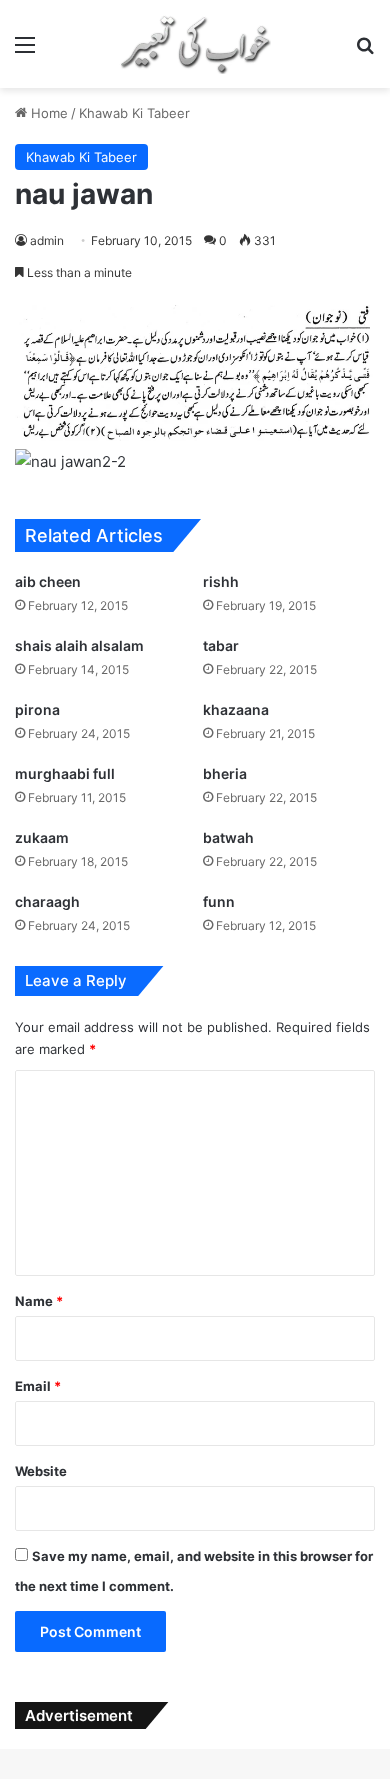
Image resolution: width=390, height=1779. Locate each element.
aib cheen (48, 581)
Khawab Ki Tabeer (134, 113)
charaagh (47, 901)
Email (38, 1386)
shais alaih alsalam (79, 645)
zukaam (42, 837)
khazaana (236, 709)
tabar (221, 645)
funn (219, 901)
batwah (228, 837)
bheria (225, 773)
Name (39, 1301)
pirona (37, 709)
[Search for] (365, 51)
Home (47, 113)
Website (41, 1471)
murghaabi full (65, 773)
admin (47, 240)
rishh (221, 581)
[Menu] (25, 51)
